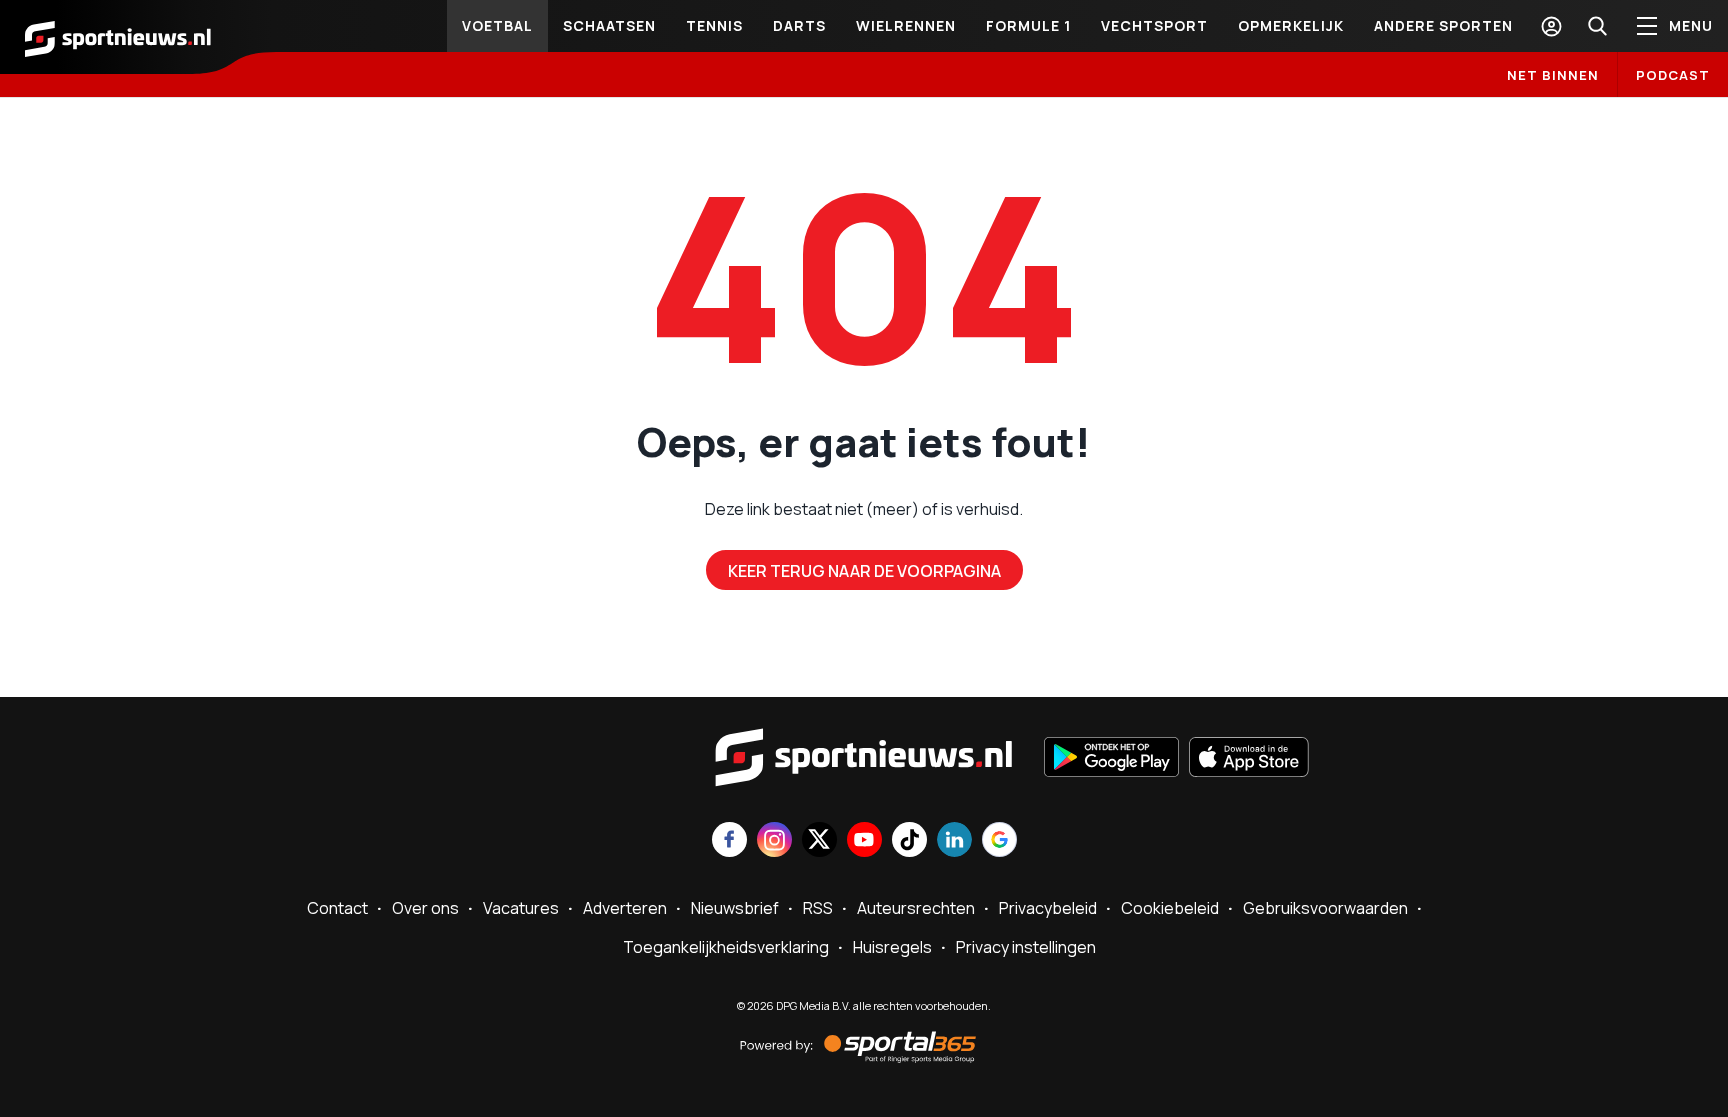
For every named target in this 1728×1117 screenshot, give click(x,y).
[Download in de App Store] (1249, 759)
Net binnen (1553, 75)
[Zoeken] (1597, 26)
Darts (799, 25)
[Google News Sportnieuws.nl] (999, 841)
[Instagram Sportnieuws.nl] (774, 841)
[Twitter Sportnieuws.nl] (819, 841)
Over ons (425, 908)
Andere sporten (1443, 25)
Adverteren (625, 908)
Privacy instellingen (1026, 947)
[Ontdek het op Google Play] (1111, 759)
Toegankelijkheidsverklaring (726, 947)
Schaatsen (609, 25)
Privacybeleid (1048, 908)
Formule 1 (1028, 25)
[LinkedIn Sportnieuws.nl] (954, 841)
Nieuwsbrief (735, 908)
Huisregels (892, 947)
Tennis (714, 25)
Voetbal (497, 25)
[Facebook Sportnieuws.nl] (729, 841)
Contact (337, 908)
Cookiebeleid (1170, 908)
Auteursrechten (916, 908)
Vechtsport (1154, 25)
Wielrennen (906, 25)
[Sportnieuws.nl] (118, 37)
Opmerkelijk (1291, 25)
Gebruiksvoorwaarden (1325, 908)
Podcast (1673, 75)
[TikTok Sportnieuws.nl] (909, 841)
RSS (818, 908)
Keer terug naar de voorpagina (864, 571)
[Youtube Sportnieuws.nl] (864, 841)
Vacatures (521, 908)
